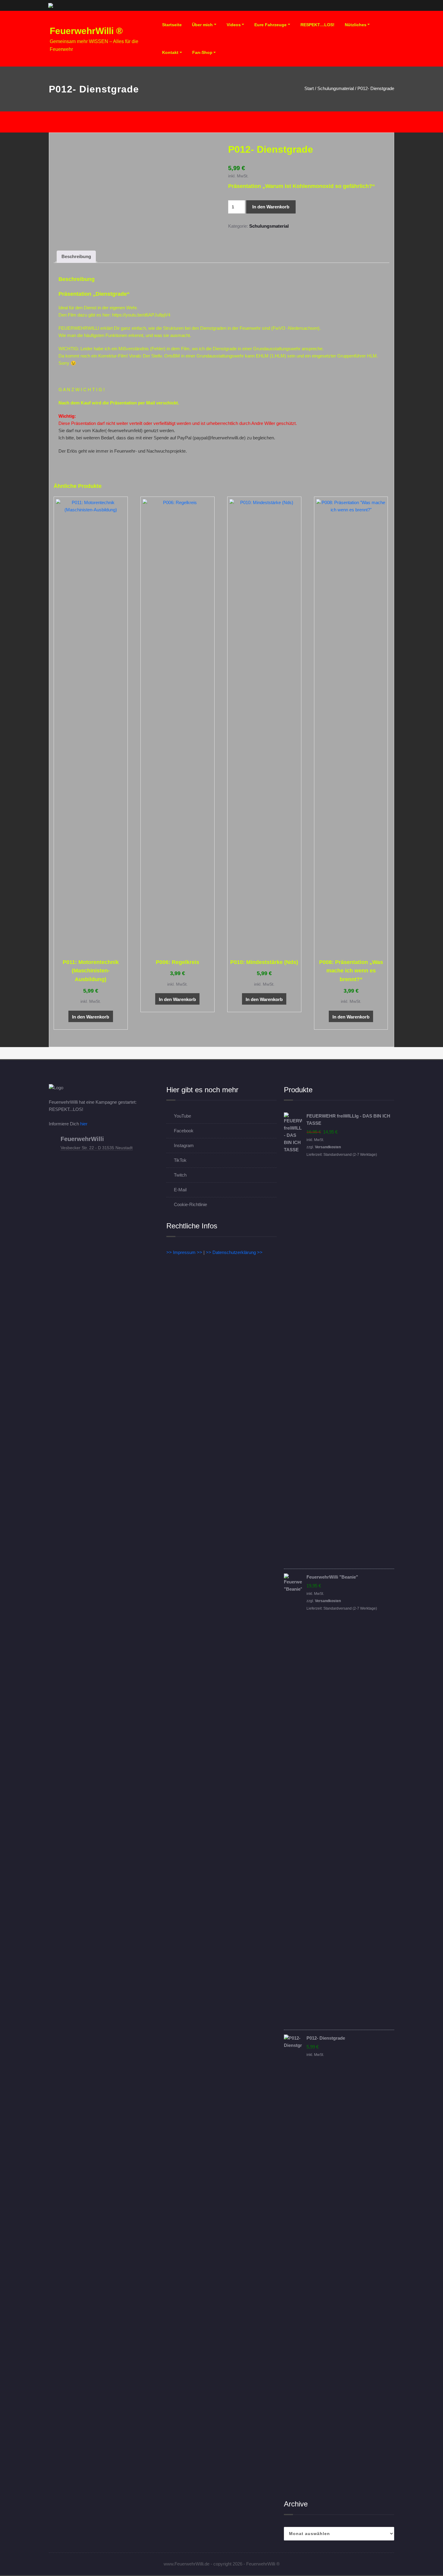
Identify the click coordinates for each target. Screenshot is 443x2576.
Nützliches (356, 25)
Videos (234, 25)
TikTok (180, 1160)
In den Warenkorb (271, 207)
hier (84, 1124)
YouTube (182, 1116)
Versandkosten (328, 1147)
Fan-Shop (202, 52)
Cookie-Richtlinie (190, 1204)
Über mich (202, 25)
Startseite (172, 25)
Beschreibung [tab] (76, 256)
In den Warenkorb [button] (91, 1017)
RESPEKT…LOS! (317, 25)
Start (309, 88)
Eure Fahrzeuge (270, 25)
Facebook (184, 1131)
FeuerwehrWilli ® (86, 31)
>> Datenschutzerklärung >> (234, 1252)
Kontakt (170, 52)
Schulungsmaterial (336, 88)
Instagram (184, 1145)
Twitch (180, 1175)
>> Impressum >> (184, 1252)
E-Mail (180, 1190)
